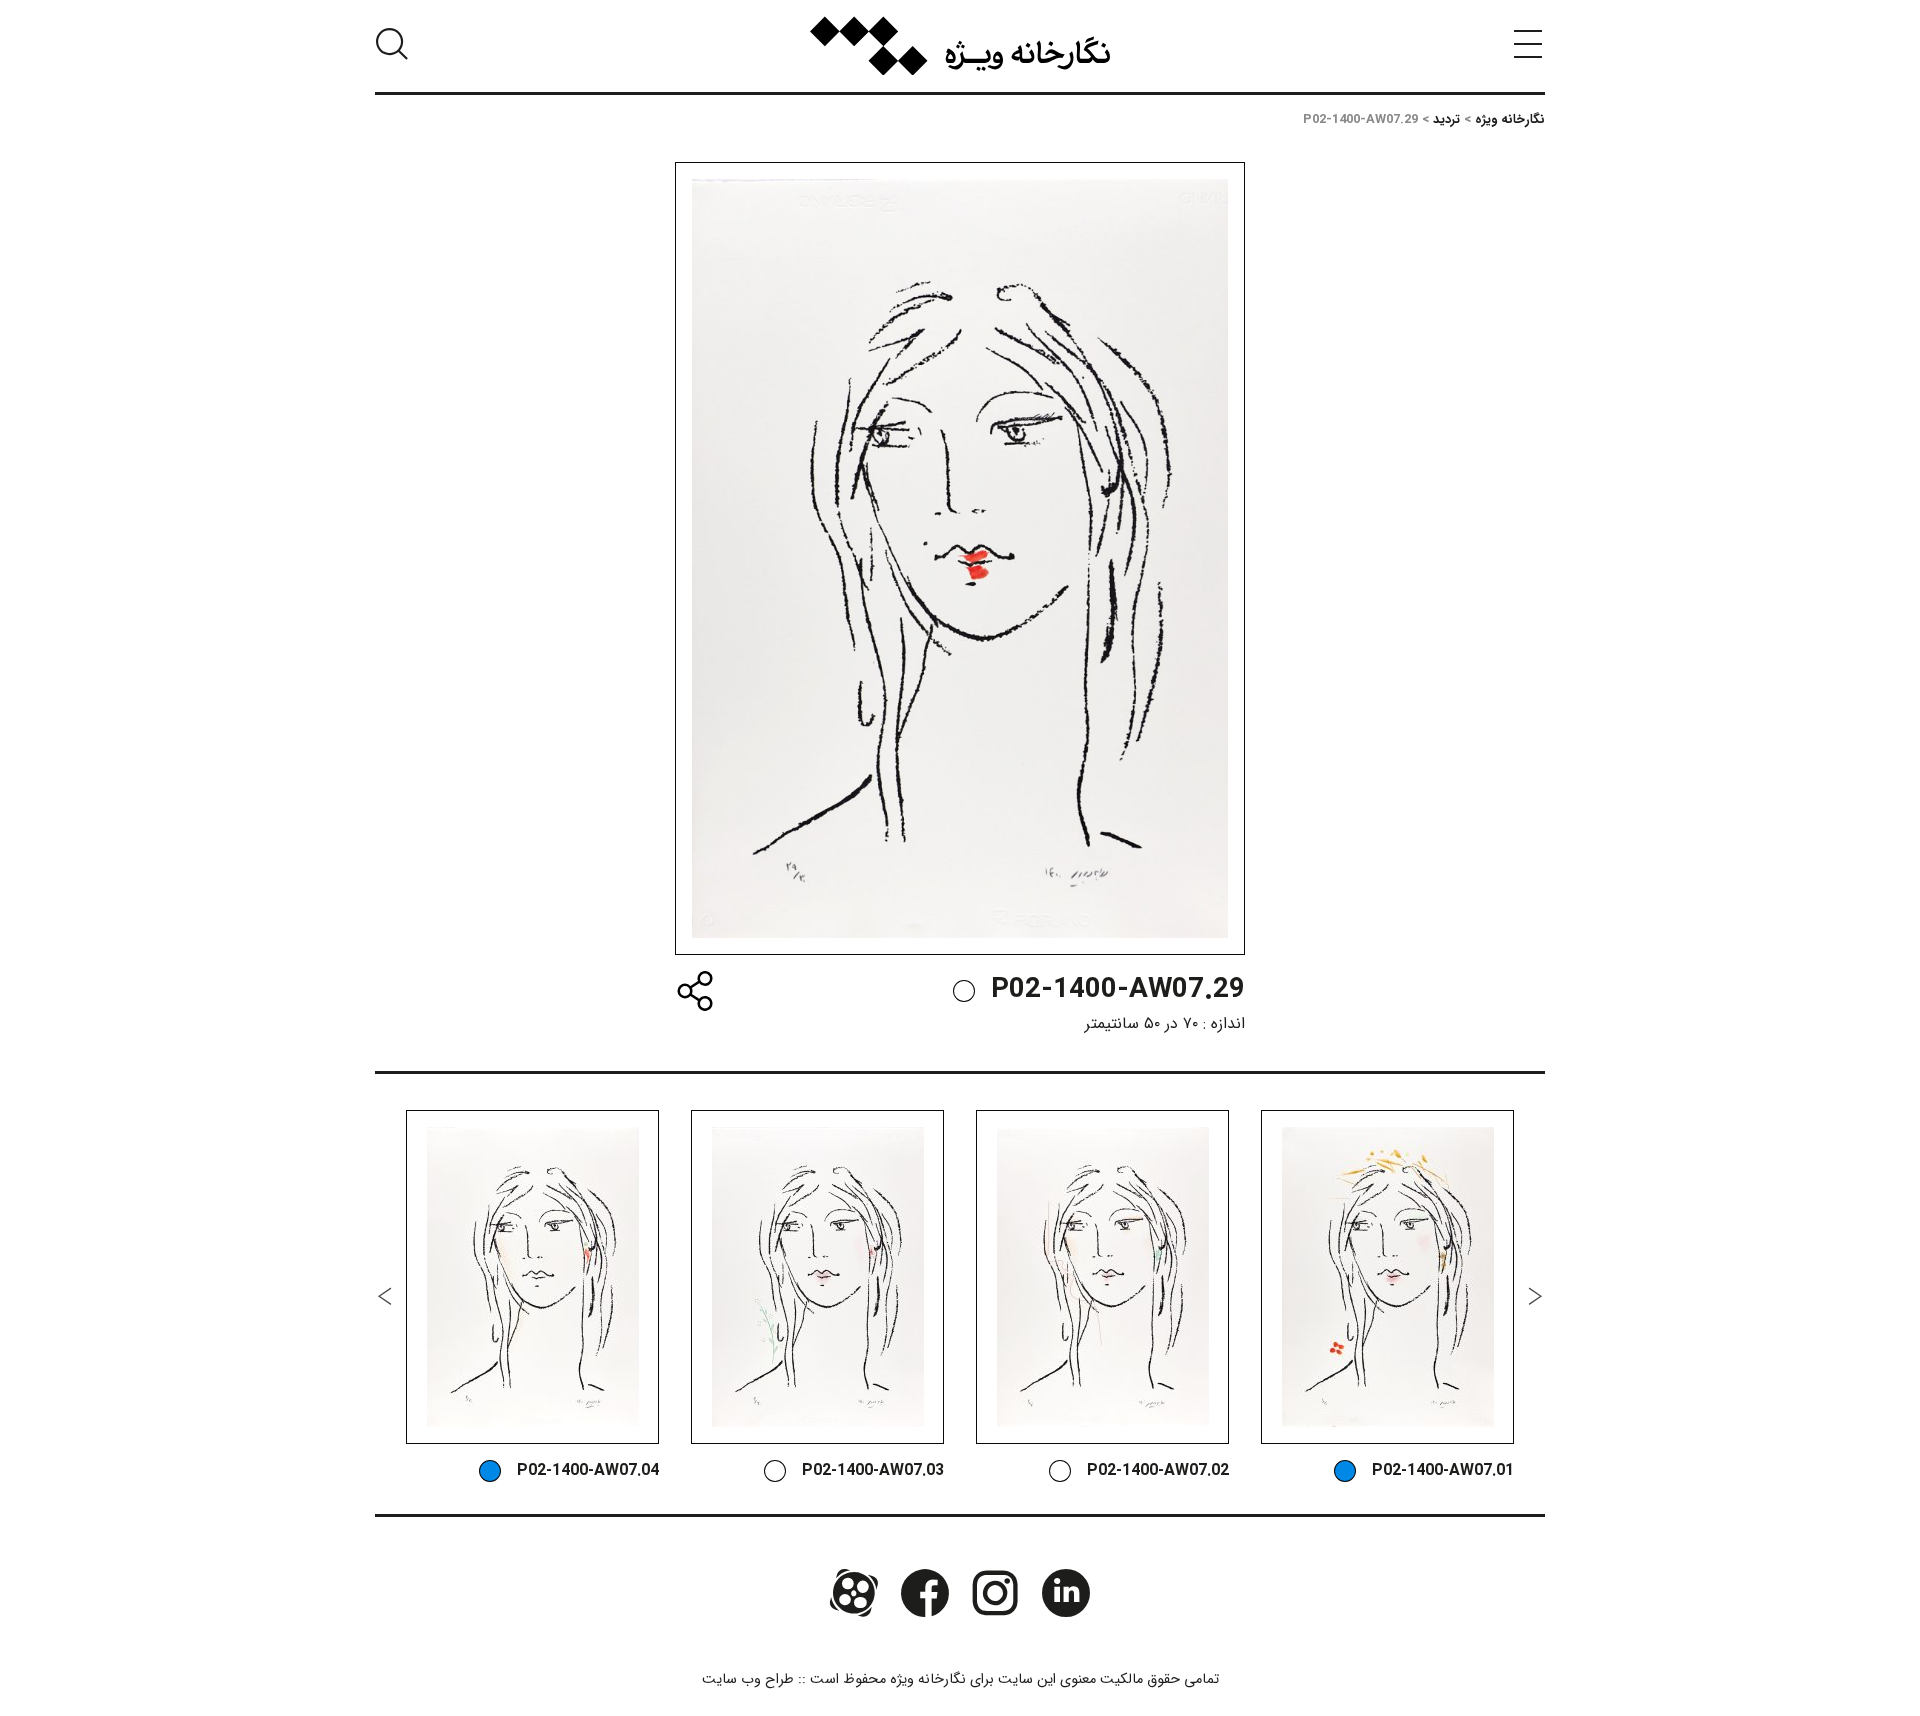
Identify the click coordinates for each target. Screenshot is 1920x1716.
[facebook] (925, 1593)
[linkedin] (1065, 1593)
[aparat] (854, 1593)
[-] (964, 991)
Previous (1535, 1296)
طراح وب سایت (748, 1679)
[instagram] (995, 1593)
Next (385, 1296)
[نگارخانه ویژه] (960, 46)
